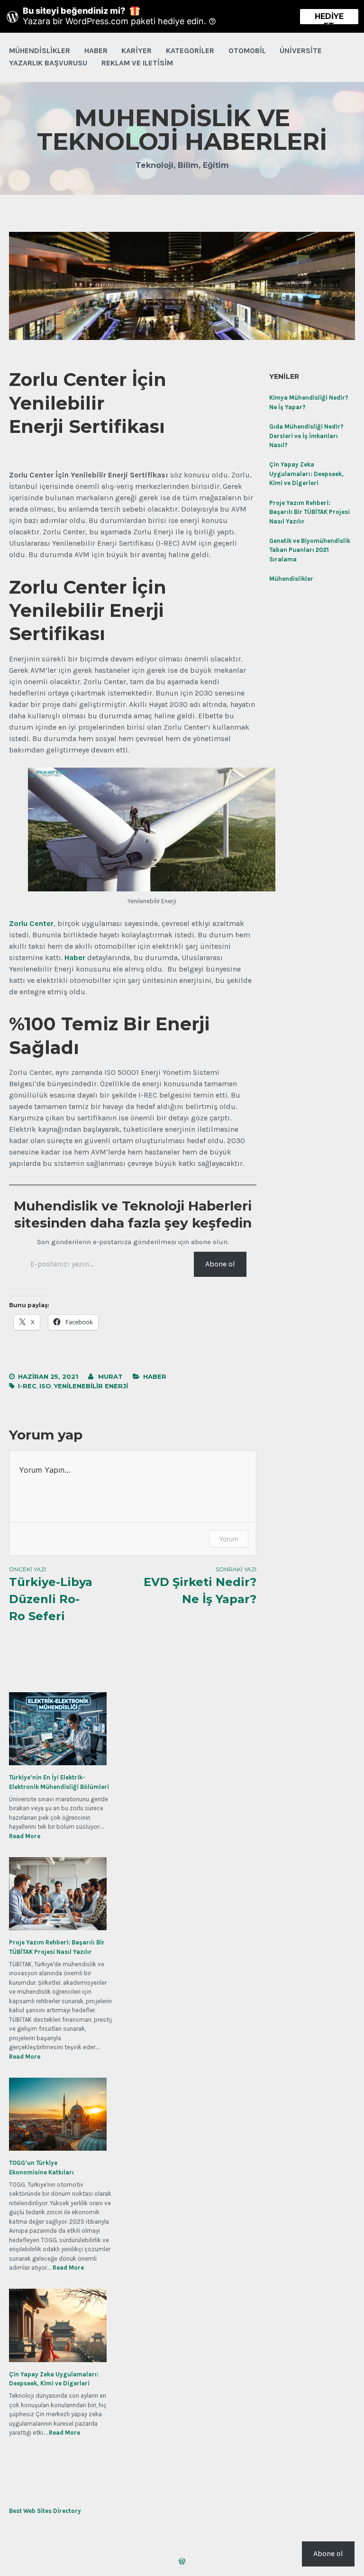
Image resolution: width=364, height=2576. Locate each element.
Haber (96, 50)
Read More (25, 1836)
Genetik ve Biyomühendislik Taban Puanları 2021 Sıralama (310, 550)
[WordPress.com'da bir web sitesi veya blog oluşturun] (182, 2562)
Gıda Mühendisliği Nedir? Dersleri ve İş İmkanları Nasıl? (306, 436)
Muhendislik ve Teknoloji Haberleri (182, 130)
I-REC (27, 1386)
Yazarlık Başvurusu (48, 63)
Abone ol (220, 1264)
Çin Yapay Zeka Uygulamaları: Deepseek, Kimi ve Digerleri (306, 474)
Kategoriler (190, 50)
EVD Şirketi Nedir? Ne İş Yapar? (200, 1586)
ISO (45, 1386)
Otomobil (247, 50)
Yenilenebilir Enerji (91, 1386)
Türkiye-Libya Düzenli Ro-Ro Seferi (51, 1594)
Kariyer (136, 50)
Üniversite (301, 50)
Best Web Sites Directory (45, 2511)
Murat (110, 1376)
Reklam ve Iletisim (137, 63)
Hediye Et (329, 18)
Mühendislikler (40, 50)
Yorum (229, 1539)
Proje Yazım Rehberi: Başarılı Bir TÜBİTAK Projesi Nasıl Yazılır (309, 512)
